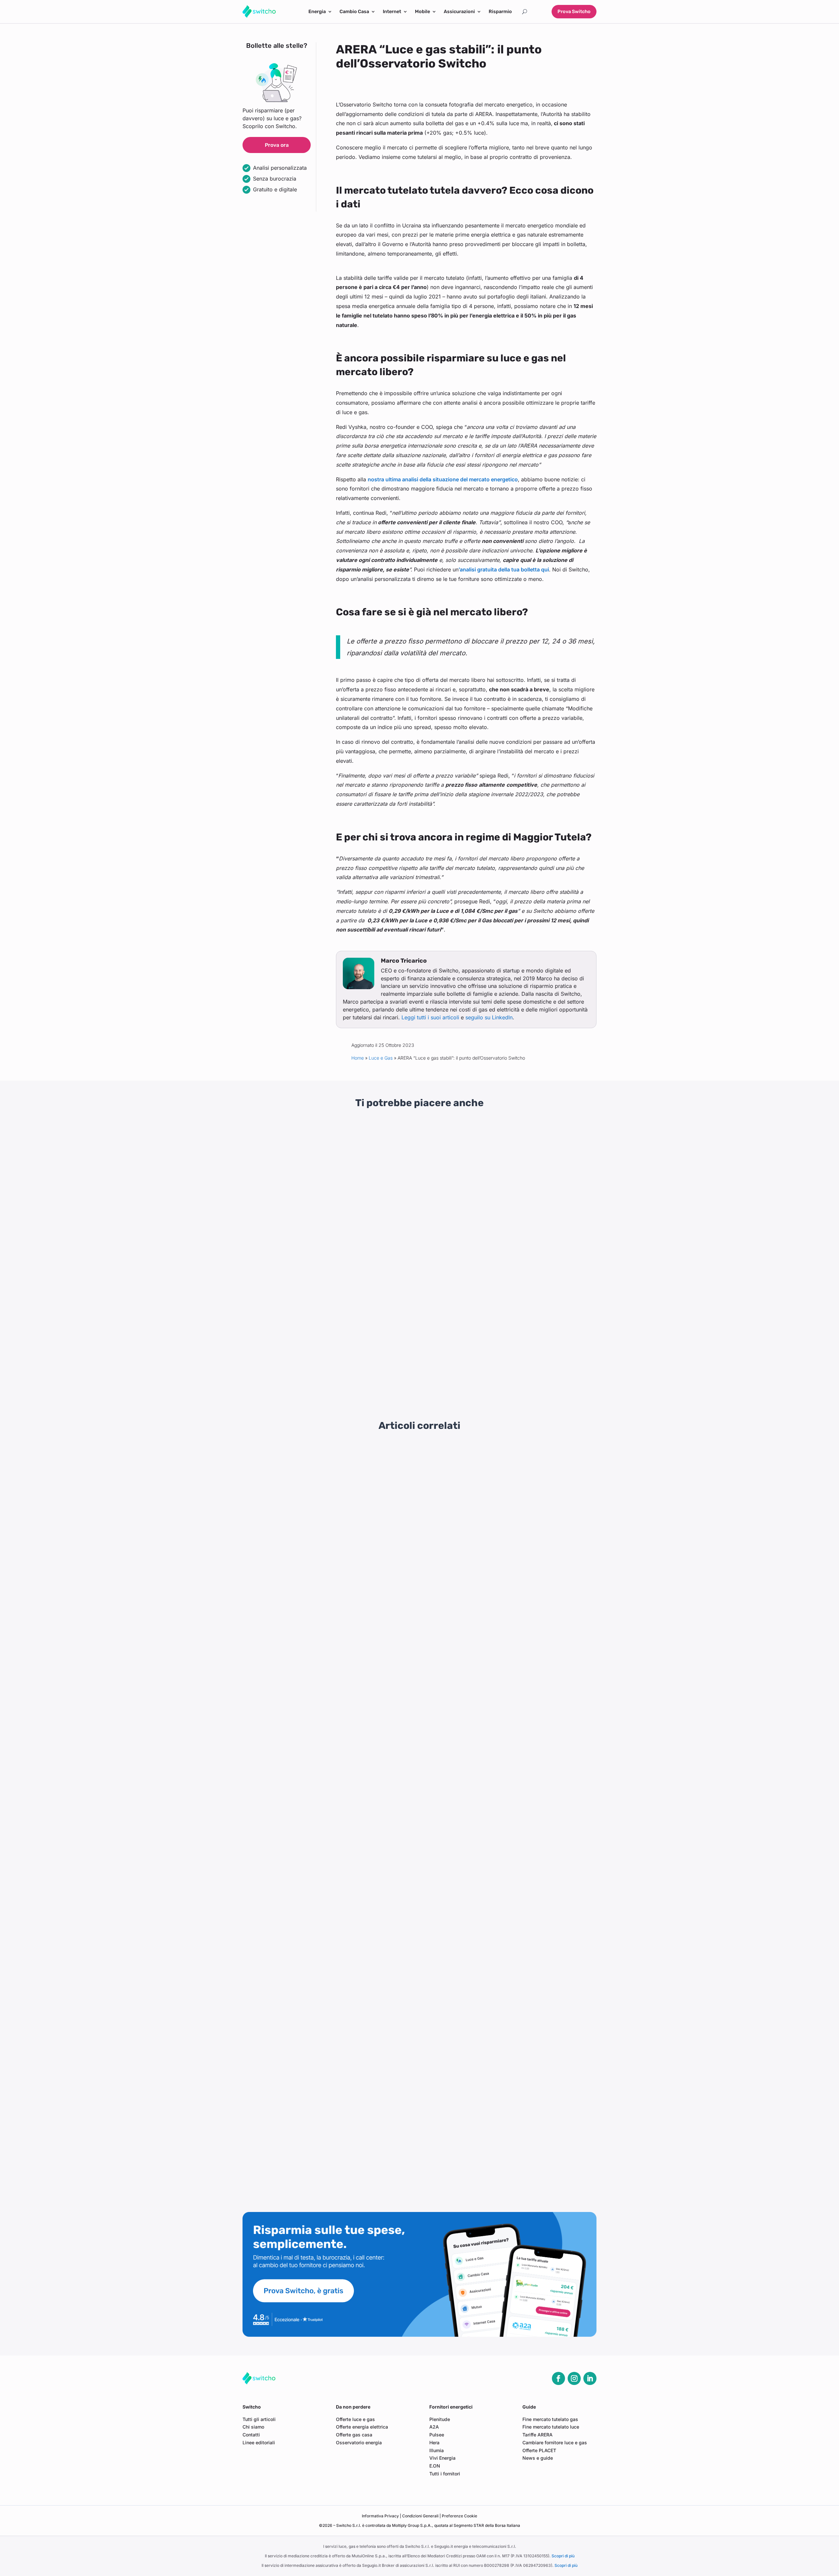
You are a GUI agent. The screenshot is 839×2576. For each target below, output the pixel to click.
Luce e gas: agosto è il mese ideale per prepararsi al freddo (319, 1631)
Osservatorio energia (359, 2442)
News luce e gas (297, 1227)
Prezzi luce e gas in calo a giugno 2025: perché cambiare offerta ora (330, 1680)
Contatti (251, 2435)
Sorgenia (261, 1379)
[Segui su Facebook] (558, 2378)
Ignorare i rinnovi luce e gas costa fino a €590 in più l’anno (318, 1481)
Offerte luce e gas (355, 2419)
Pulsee (437, 2435)
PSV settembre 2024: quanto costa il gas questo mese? (315, 2178)
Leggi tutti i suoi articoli (430, 1017)
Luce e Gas (381, 1058)
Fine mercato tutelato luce (551, 2427)
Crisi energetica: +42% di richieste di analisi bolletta (311, 1456)
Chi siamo (253, 2427)
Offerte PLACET (539, 2450)
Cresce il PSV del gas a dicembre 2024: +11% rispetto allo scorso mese (333, 1880)
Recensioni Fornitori (300, 1370)
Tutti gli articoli (259, 2419)
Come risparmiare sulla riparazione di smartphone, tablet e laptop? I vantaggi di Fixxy (542, 1213)
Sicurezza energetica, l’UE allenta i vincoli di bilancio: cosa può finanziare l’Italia (417, 1210)
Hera (434, 2442)
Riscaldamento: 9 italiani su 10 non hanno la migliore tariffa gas (324, 2004)
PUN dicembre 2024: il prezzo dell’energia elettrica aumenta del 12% (331, 1904)
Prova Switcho (574, 11)
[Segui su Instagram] (574, 2378)
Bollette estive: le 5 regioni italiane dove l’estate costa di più (320, 1655)
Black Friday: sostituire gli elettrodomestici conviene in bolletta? (325, 1556)
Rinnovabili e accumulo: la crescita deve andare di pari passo (322, 2079)
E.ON (435, 2466)
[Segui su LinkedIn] (590, 2378)
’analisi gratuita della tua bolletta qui (504, 569)
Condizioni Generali (421, 2516)
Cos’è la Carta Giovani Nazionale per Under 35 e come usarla (539, 1353)
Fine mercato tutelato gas (550, 2419)
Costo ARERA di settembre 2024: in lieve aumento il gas (315, 2153)
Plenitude (440, 2419)
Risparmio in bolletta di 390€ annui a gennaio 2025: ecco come (324, 1780)
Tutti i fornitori (445, 2474)
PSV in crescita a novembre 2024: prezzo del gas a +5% (316, 1954)
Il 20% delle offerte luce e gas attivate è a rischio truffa (314, 1730)
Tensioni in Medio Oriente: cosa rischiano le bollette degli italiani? (327, 1506)
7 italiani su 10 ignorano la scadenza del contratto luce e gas (320, 1755)
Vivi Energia (442, 2458)
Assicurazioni (459, 12)
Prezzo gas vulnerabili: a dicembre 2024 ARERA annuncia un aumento (332, 1855)
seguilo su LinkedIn (489, 1017)
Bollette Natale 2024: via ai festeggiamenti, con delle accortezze (326, 1830)
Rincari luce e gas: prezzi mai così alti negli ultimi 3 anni (290, 1210)
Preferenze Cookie (459, 2516)
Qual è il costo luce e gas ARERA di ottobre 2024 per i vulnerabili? (327, 2054)
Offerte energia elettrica (362, 2427)
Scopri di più (563, 2556)
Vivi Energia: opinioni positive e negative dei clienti (410, 1353)
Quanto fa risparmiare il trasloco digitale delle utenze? (313, 1606)
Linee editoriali (259, 2442)
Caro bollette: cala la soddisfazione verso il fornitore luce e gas (324, 1705)
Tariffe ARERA (537, 2435)
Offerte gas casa (354, 2435)
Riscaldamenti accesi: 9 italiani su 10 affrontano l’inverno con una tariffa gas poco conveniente (362, 1581)
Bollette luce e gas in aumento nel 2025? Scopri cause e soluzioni (327, 1805)
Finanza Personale (545, 1234)
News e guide (538, 2458)
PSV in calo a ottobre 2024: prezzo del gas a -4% (308, 2029)
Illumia (437, 2450)
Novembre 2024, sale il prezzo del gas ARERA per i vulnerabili (322, 1929)
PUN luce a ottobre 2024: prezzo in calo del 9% (305, 2104)
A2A (434, 2427)
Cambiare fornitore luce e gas (555, 2442)
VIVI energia (388, 1379)
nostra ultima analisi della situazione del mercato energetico (443, 479)
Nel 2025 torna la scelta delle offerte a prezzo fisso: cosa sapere (326, 1531)
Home (358, 1058)
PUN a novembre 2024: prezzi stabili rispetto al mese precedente (326, 1979)
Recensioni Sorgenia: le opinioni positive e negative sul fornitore (294, 1353)
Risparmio (500, 12)
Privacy (381, 2516)
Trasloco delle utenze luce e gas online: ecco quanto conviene (323, 2129)
